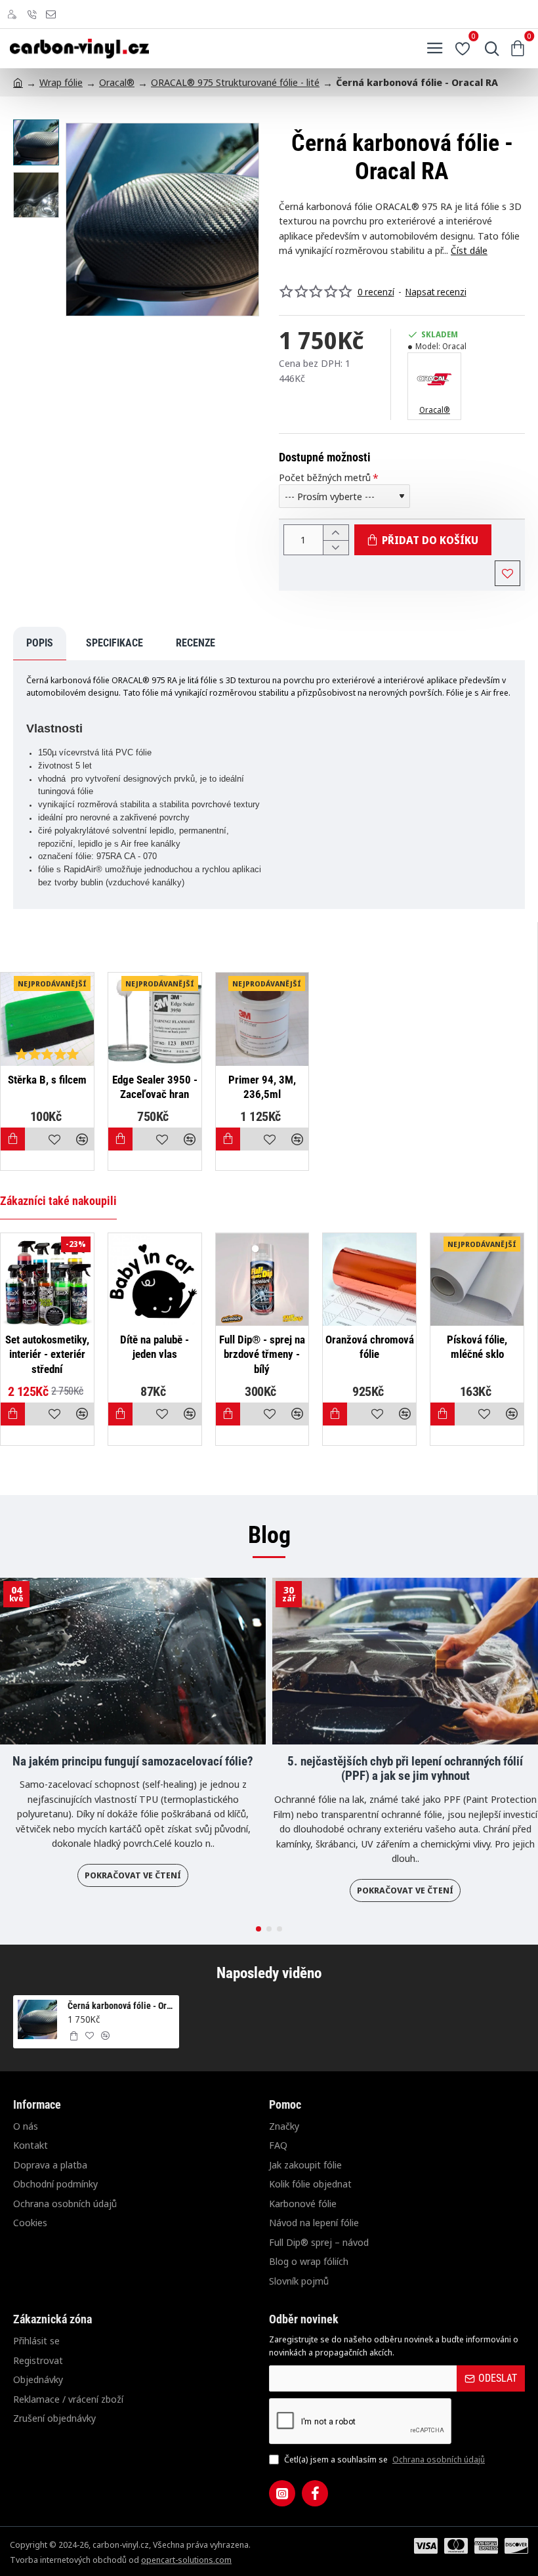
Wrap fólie (61, 82)
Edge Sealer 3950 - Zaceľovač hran (155, 1087)
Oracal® (117, 82)
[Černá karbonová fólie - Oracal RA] (37, 2019)
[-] (336, 548)
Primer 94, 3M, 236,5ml (262, 1087)
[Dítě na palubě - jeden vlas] (155, 1280)
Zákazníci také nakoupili (58, 1201)
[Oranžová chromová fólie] (369, 1280)
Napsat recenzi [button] (436, 292)
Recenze (196, 643)
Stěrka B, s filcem (47, 1080)
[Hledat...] (489, 49)
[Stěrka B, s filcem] (47, 1019)
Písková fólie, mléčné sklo (477, 1347)
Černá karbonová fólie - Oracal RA (121, 2006)
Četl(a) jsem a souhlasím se (383, 2459)
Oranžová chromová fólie (370, 1347)
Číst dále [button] (469, 250)
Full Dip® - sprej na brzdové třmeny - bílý (262, 1354)
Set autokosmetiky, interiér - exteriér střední (47, 1354)
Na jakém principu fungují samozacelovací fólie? (133, 1762)
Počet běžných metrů (325, 477)
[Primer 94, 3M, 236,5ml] (262, 1019)
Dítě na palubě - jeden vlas (155, 1347)
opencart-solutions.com (186, 2560)
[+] (336, 533)
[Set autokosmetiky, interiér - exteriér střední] (47, 1280)
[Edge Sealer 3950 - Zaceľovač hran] (155, 1019)
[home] (18, 82)
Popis (40, 643)
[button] (79, 219)
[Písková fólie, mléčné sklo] (477, 1280)
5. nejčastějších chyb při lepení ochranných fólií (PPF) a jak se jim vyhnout (405, 1769)
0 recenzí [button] (376, 292)
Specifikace (114, 643)
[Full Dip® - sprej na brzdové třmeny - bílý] (262, 1280)
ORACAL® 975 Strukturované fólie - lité (235, 82)
